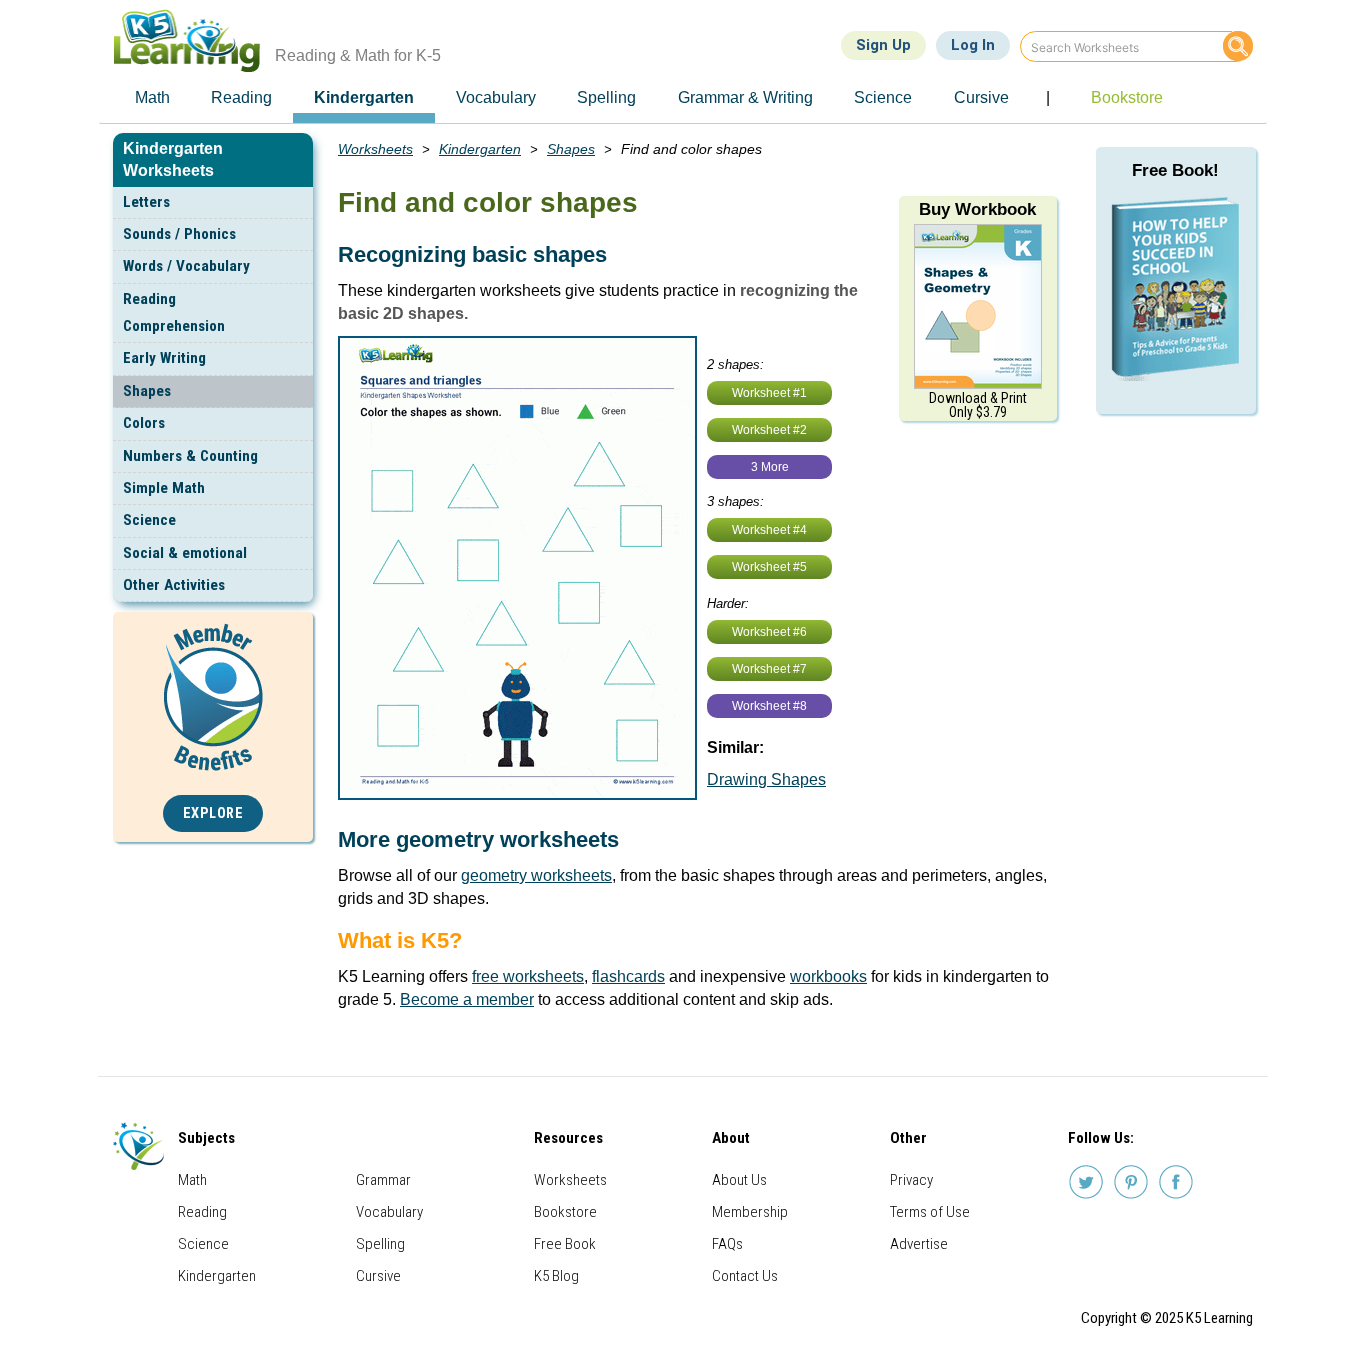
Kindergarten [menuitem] (364, 97)
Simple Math (164, 488)
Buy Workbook (977, 209)
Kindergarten (480, 149)
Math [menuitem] (152, 97)
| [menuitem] (1048, 97)
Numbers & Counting (190, 456)
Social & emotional (185, 553)
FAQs (727, 1244)
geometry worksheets (536, 875)
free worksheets (528, 976)
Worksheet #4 (769, 530)
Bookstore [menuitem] (1127, 97)
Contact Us (745, 1276)
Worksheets (375, 149)
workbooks (828, 976)
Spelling (380, 1244)
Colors (144, 423)
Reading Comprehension (174, 312)
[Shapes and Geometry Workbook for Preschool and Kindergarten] (978, 305)
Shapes (147, 391)
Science (149, 520)
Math (192, 1180)
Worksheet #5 (769, 567)
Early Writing (164, 358)
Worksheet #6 (769, 632)
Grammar (383, 1180)
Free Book (565, 1244)
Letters (146, 202)
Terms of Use (930, 1212)
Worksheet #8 (769, 706)
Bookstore (565, 1212)
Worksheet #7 (769, 669)
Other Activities (174, 585)
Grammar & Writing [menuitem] (745, 97)
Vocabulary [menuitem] (496, 97)
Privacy (911, 1180)
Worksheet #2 (769, 430)
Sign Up (883, 45)
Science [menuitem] (883, 97)
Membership (750, 1212)
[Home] (194, 40)
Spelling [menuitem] (606, 97)
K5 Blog (556, 1276)
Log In (973, 45)
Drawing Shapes (766, 779)
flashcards (628, 976)
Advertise (919, 1244)
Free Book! (1175, 170)
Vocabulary (389, 1212)
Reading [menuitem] (241, 97)
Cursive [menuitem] (981, 97)
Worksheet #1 (769, 393)
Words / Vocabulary (186, 266)
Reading (202, 1212)
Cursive (378, 1276)
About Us (739, 1180)
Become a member (467, 999)
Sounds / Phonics (179, 234)
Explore (213, 813)
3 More (770, 467)
